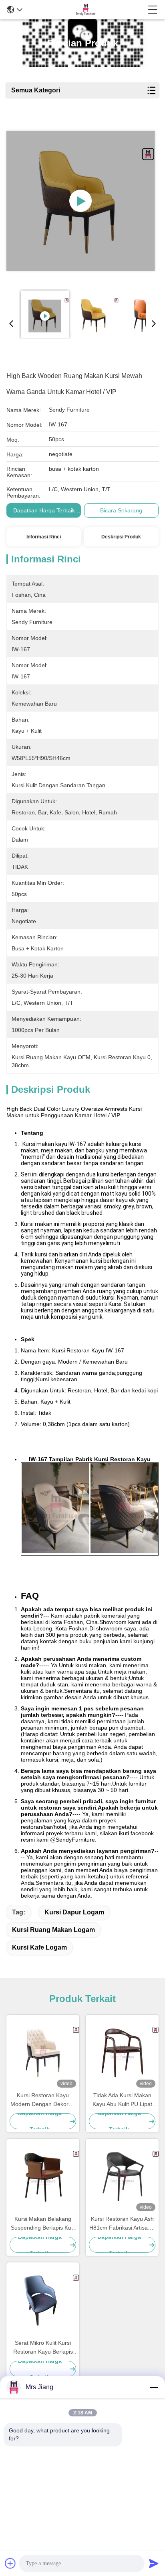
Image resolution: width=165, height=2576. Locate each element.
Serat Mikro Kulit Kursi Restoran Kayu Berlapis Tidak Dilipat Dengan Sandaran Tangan (43, 2348)
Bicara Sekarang (121, 510)
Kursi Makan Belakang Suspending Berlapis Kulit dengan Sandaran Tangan (43, 2224)
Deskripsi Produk (121, 537)
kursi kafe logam (39, 1947)
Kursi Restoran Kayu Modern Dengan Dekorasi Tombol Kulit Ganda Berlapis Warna (43, 2100)
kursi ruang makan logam (53, 1930)
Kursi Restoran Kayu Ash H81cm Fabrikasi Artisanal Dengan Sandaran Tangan (122, 2224)
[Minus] (154, 2387)
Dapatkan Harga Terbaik (44, 510)
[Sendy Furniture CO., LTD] (85, 10)
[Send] (154, 2563)
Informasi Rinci (44, 537)
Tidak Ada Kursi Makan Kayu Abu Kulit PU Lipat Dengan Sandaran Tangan (122, 2100)
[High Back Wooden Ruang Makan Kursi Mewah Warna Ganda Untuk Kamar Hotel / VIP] (81, 201)
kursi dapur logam (74, 1912)
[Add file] (10, 2563)
